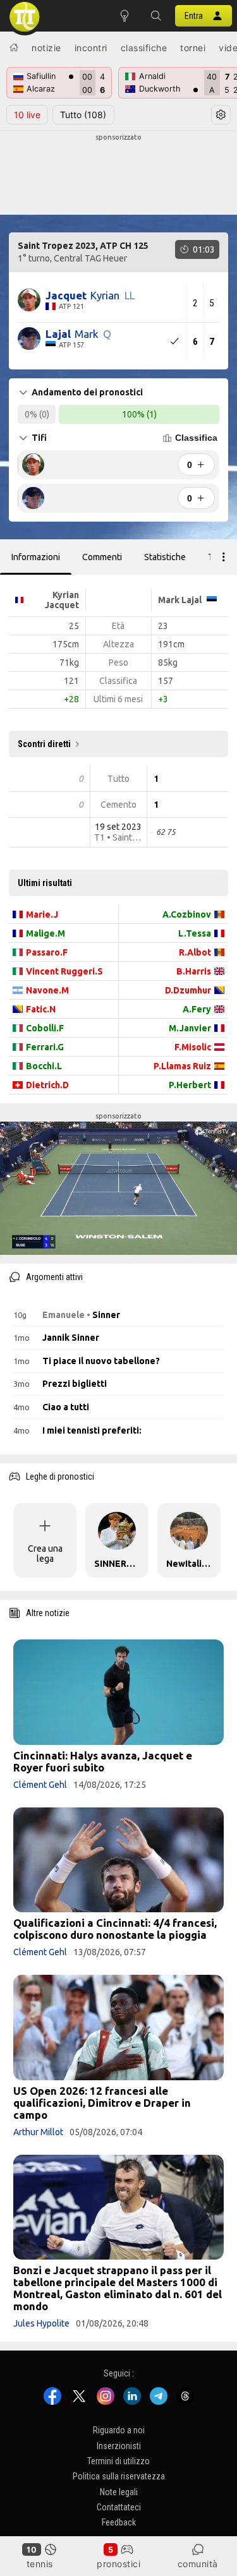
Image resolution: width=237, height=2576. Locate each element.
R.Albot (195, 952)
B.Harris (194, 971)
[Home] (14, 47)
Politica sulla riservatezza (119, 2477)
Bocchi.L (44, 1066)
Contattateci (119, 2507)
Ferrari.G (45, 1047)
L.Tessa (195, 933)
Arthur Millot (38, 2132)
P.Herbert (190, 1085)
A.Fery (197, 1009)
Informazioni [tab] (36, 557)
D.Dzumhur (188, 990)
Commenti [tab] (102, 557)
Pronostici (118, 2564)
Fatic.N (41, 1009)
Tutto (83, 115)
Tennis (40, 2564)
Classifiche (144, 48)
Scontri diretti (44, 744)
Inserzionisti (119, 2446)
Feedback (119, 2523)
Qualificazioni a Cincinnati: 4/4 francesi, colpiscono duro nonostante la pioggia (115, 1929)
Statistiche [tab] (165, 557)
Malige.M (46, 933)
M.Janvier (190, 1028)
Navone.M (47, 990)
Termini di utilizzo (118, 2461)
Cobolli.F (45, 1028)
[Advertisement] (118, 174)
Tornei (193, 48)
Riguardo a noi (119, 2431)
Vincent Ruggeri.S (64, 971)
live (27, 115)
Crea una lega (45, 1554)
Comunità (198, 2564)
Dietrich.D (47, 1085)
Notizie (46, 48)
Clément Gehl (40, 1785)
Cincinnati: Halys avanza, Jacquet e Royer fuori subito (103, 1761)
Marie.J (42, 914)
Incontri (91, 48)
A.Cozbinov (187, 914)
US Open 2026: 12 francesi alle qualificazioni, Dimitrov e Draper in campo (102, 2103)
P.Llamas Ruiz (182, 1066)
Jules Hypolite (41, 2323)
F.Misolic (193, 1047)
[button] (156, 16)
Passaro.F (47, 952)
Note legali (119, 2492)
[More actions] (224, 557)
